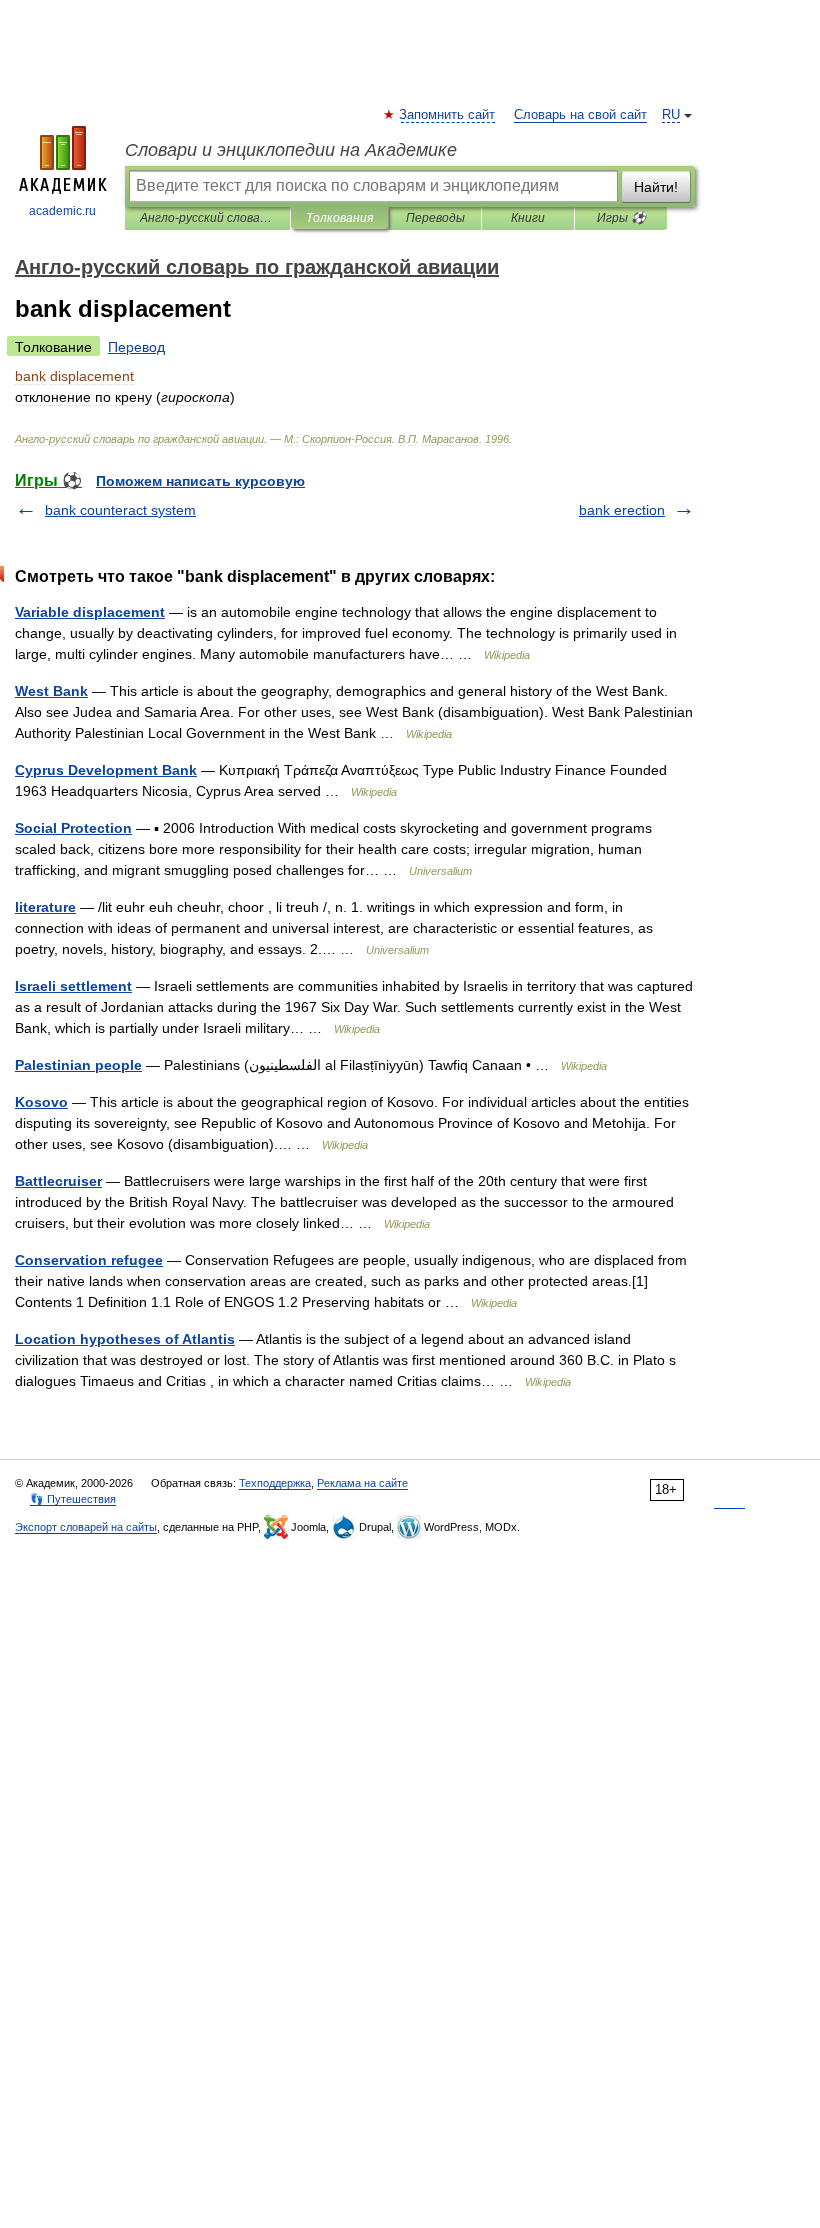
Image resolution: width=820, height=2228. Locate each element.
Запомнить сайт (448, 115)
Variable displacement (90, 612)
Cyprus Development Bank (106, 770)
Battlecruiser (58, 1181)
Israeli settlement (73, 986)
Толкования (339, 218)
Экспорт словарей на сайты (86, 1527)
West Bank (51, 691)
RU (671, 115)
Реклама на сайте (362, 1483)
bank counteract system (120, 510)
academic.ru (62, 211)
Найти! (656, 187)
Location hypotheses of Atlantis (125, 1339)
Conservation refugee (89, 1260)
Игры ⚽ (621, 218)
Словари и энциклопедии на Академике (291, 150)
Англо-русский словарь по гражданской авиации (207, 218)
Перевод (136, 347)
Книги (528, 218)
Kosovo (41, 1102)
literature (45, 907)
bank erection (622, 510)
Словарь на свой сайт (580, 115)
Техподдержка (275, 1483)
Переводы (435, 218)
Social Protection (73, 828)
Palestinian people (78, 1065)
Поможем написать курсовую (200, 481)
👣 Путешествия (73, 1499)
